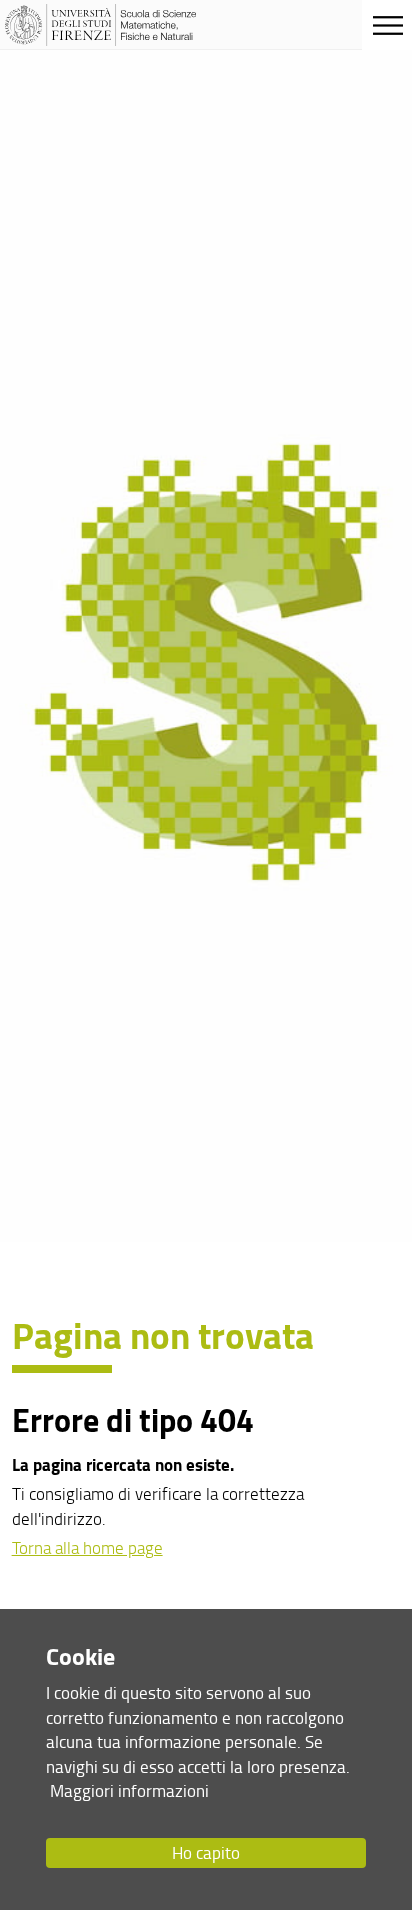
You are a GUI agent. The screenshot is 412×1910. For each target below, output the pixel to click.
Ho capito (206, 1852)
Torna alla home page (87, 1547)
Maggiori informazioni (129, 1790)
